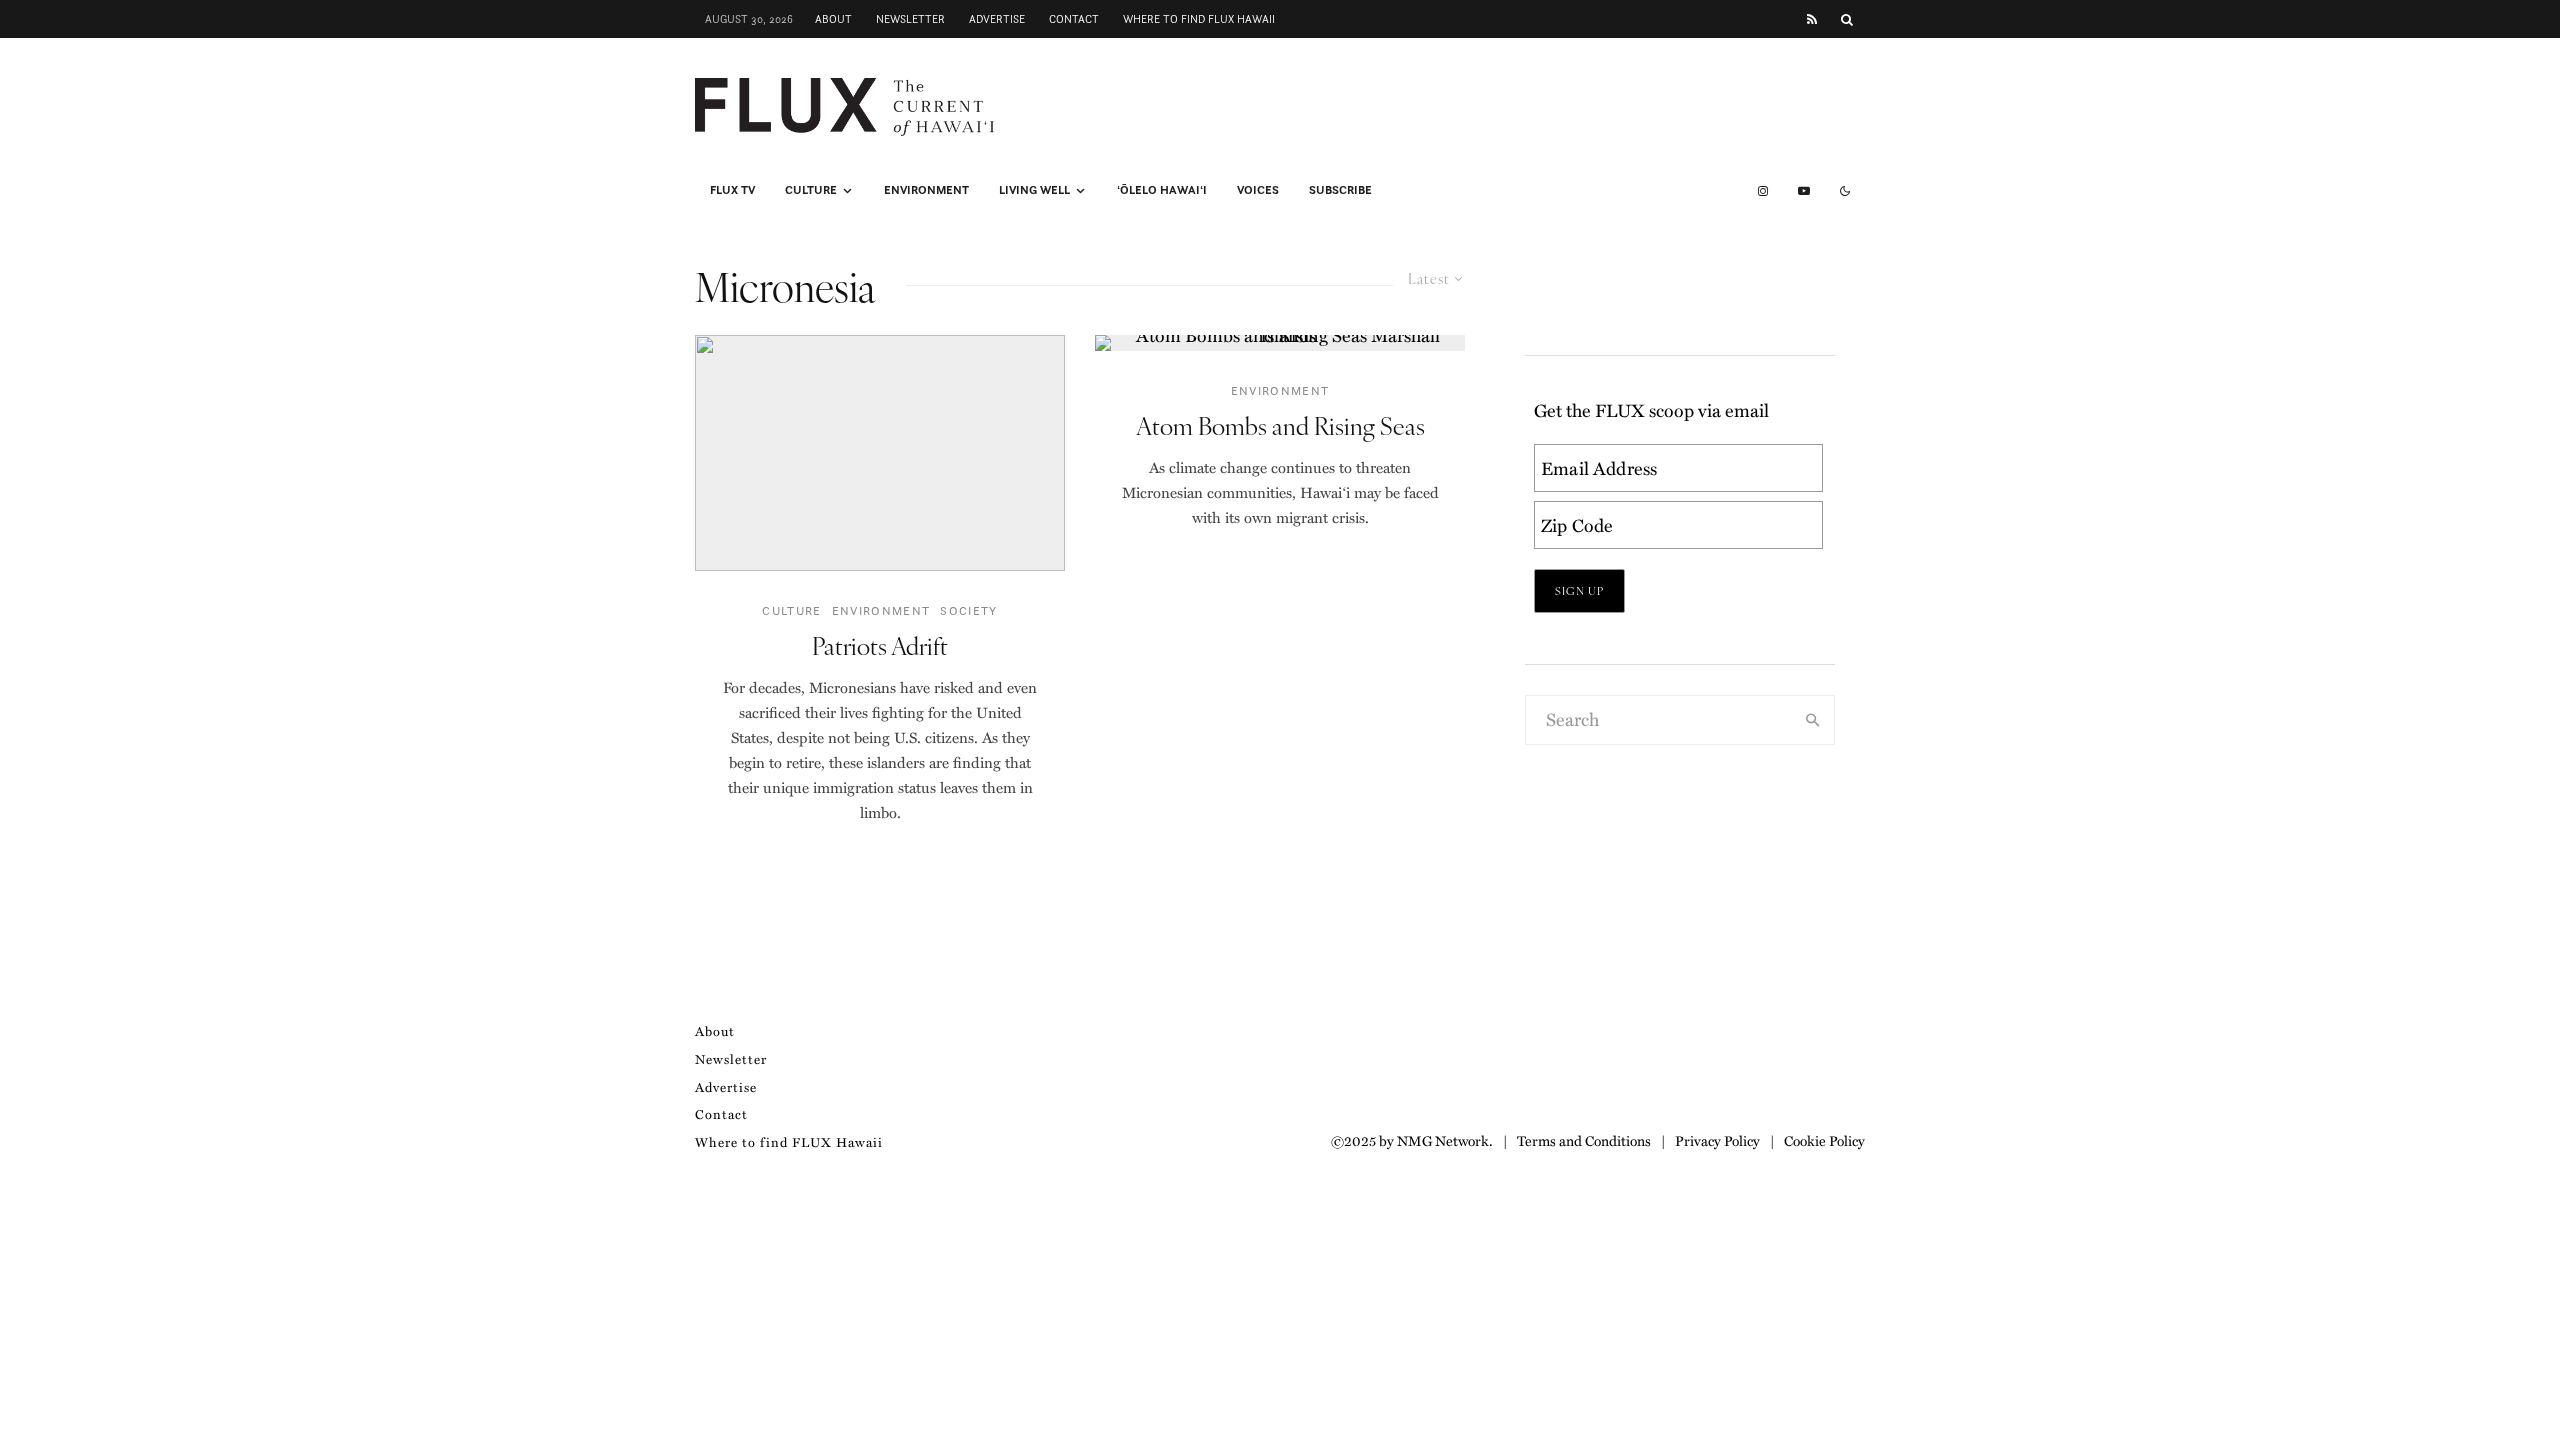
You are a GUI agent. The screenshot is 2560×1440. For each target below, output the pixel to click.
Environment (926, 190)
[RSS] (1812, 19)
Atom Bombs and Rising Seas (1280, 425)
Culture (811, 190)
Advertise (997, 19)
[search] (1813, 720)
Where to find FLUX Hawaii (1199, 19)
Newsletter (910, 19)
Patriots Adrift (880, 645)
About (833, 19)
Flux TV (732, 190)
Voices (1258, 190)
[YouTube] (1804, 191)
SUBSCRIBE (1340, 190)
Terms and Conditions (1584, 1140)
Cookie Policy (1824, 1140)
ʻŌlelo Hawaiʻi (1162, 190)
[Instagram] (1763, 191)
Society (968, 610)
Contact (1074, 19)
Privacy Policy (1717, 1140)
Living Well (1034, 190)
